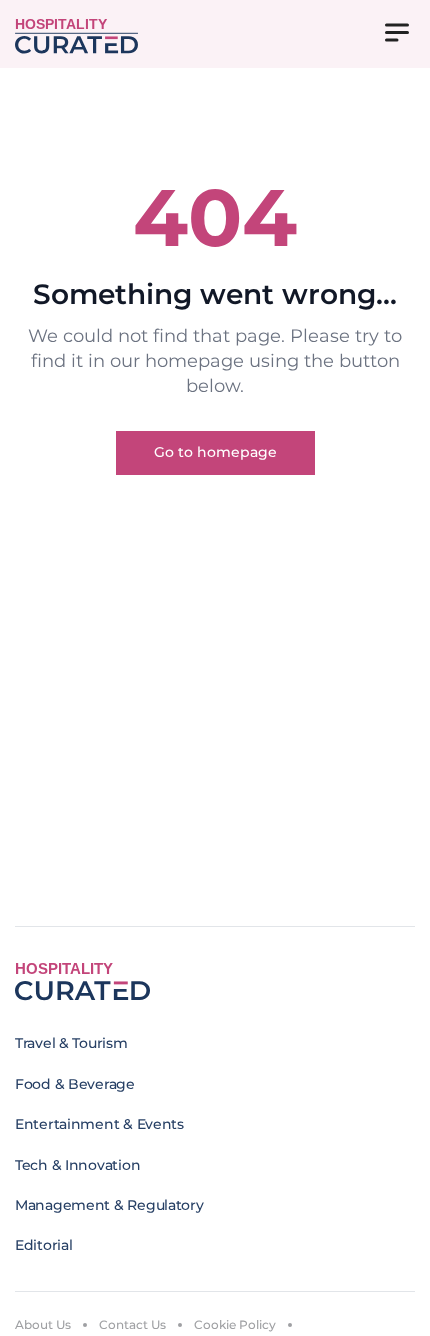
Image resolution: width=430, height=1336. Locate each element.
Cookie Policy (235, 1324)
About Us (43, 1324)
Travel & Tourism (71, 1043)
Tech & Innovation (77, 1165)
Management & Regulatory (109, 1205)
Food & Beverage (75, 1084)
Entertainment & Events (99, 1124)
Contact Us (132, 1324)
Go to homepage (215, 452)
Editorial (43, 1245)
